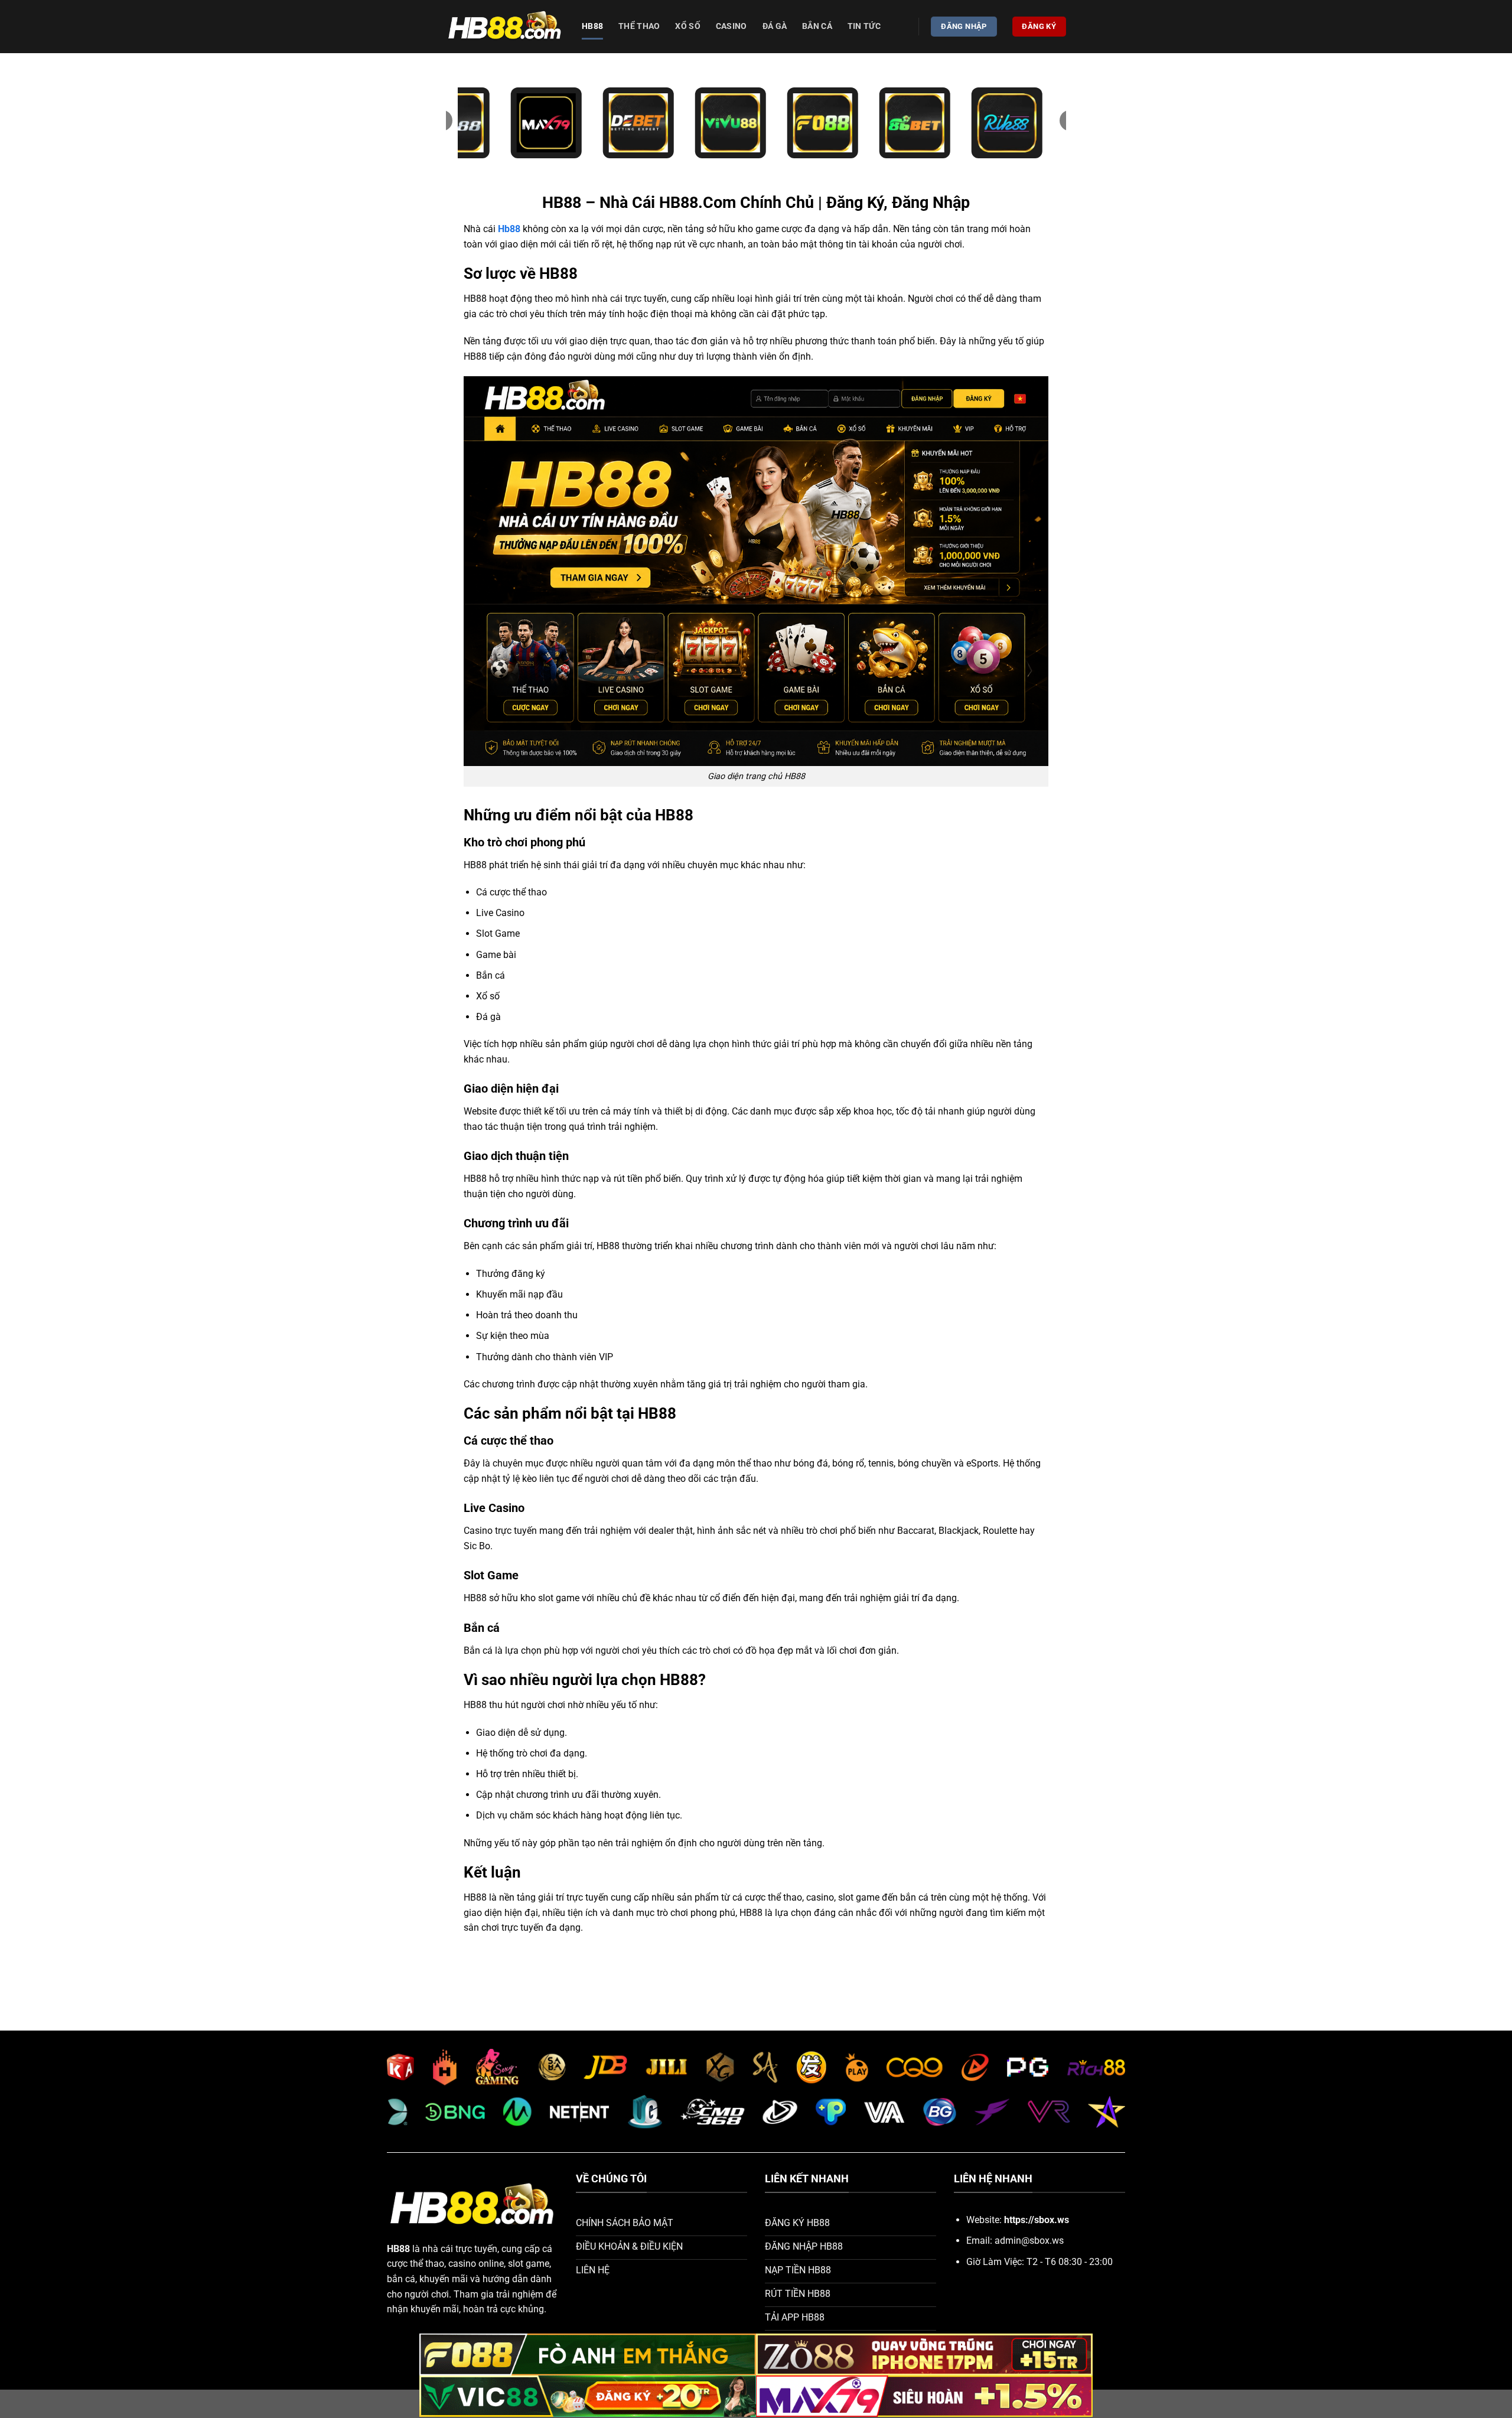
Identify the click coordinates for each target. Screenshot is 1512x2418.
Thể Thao (639, 26)
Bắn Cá (817, 26)
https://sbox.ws (1037, 2220)
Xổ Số (687, 26)
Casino (731, 26)
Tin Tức (864, 26)
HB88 (592, 26)
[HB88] (505, 27)
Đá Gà (775, 26)
